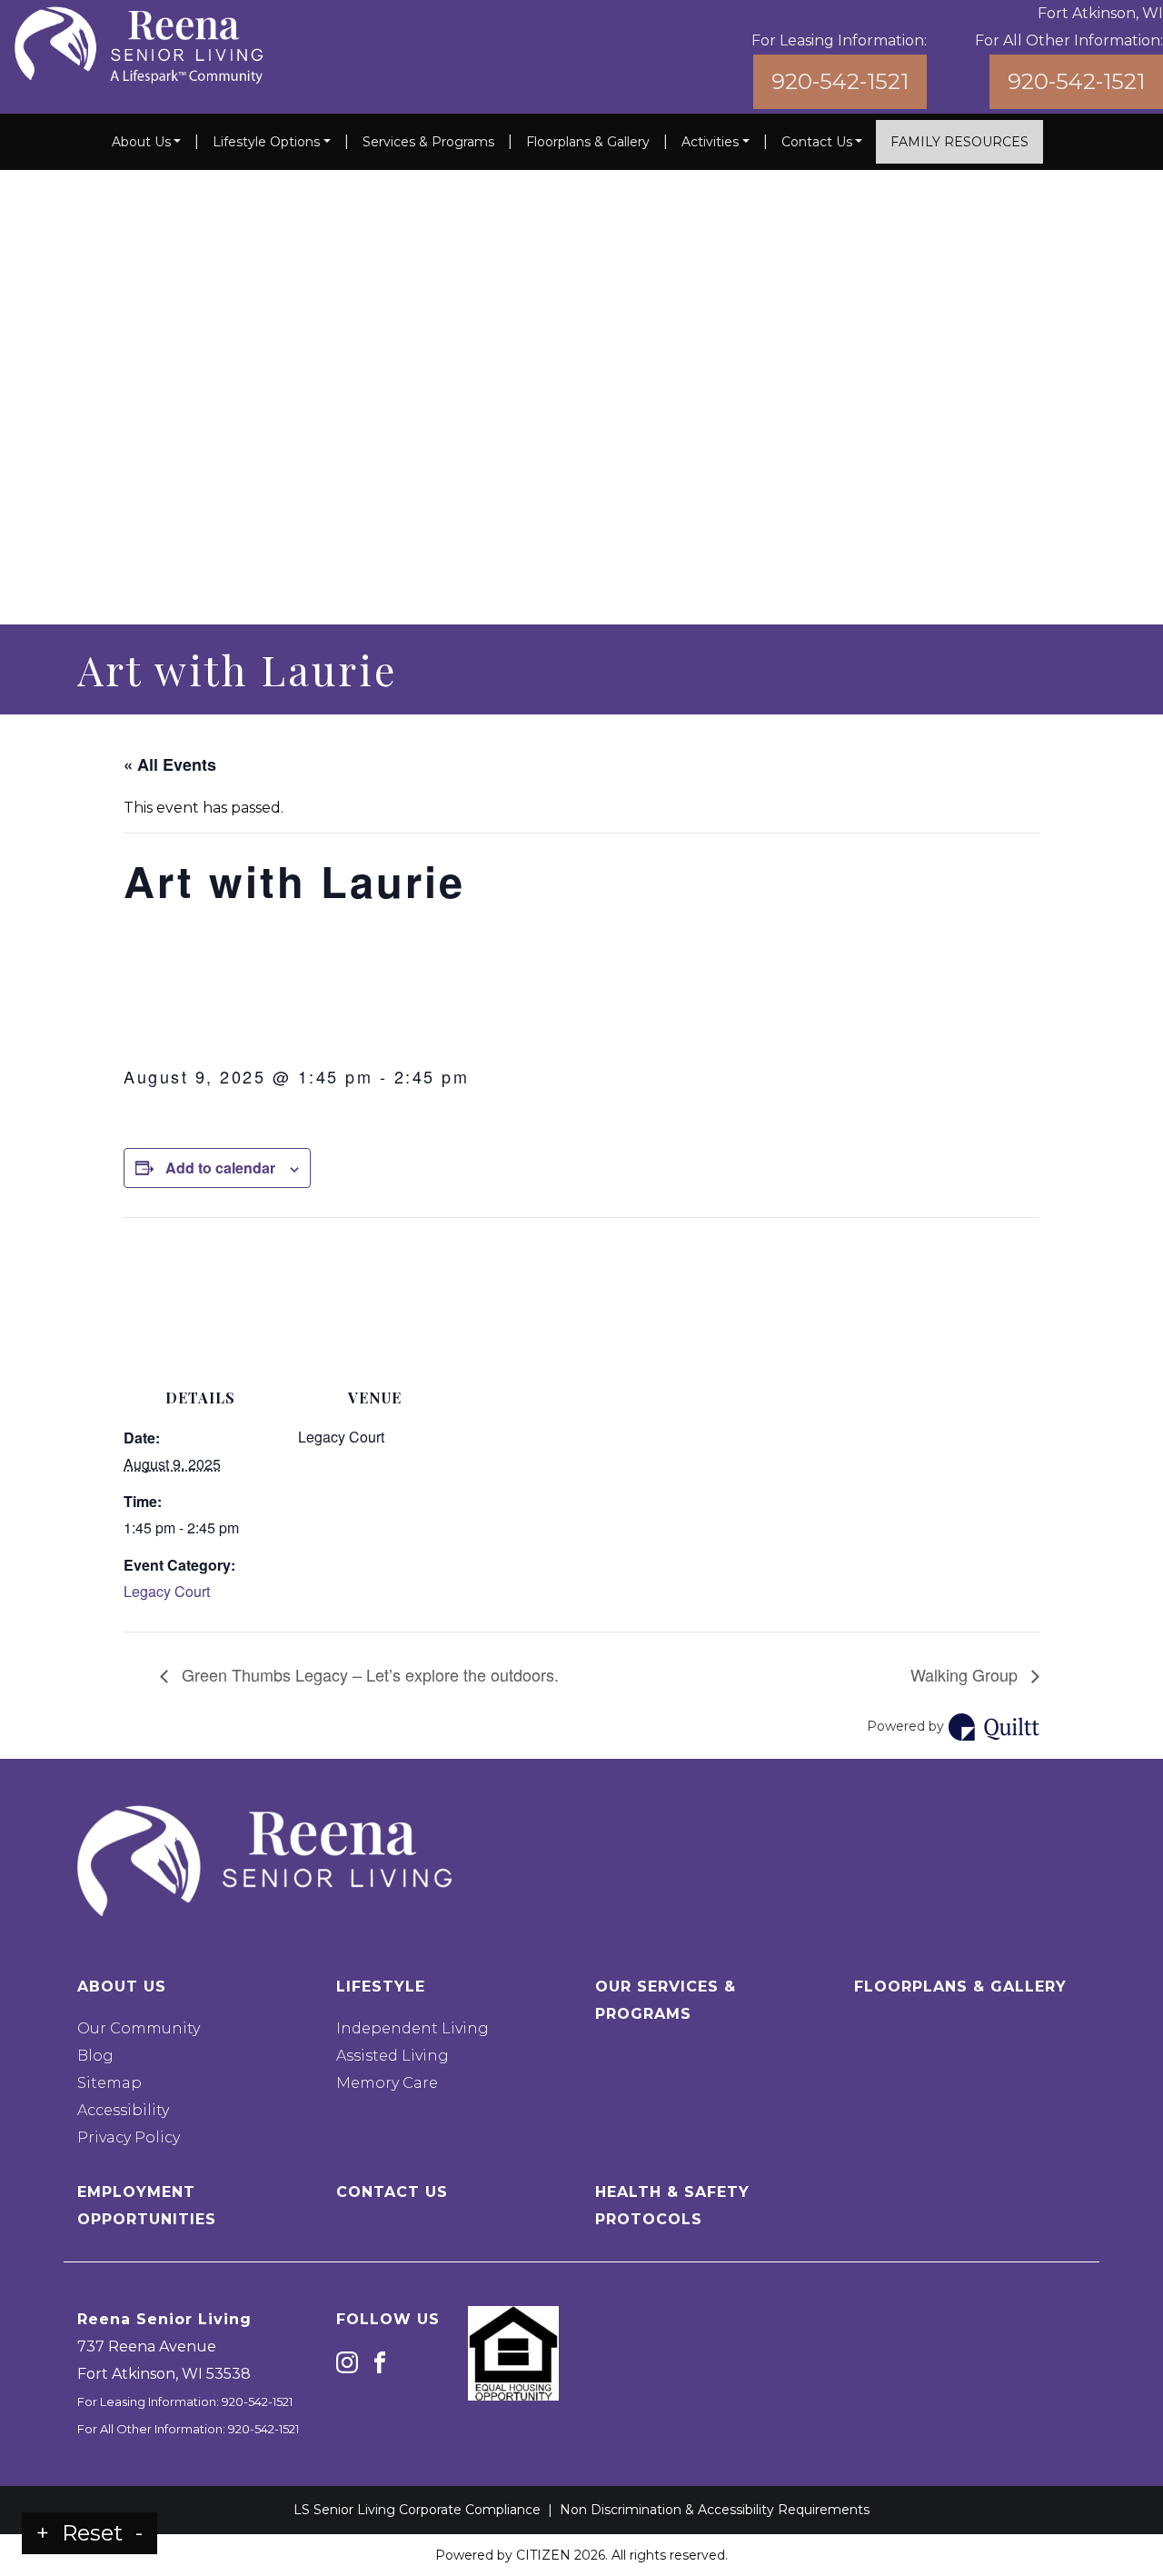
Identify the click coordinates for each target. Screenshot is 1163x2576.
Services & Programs (428, 142)
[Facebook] (380, 2361)
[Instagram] (347, 2361)
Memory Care (387, 2083)
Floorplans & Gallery (588, 142)
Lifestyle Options (266, 142)
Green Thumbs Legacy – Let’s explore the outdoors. (368, 1674)
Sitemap (109, 2083)
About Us (141, 142)
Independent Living (413, 2028)
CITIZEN (543, 2555)
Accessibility (123, 2110)
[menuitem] (147, 142)
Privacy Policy (129, 2137)
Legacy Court (167, 1591)
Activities (710, 142)
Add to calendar (220, 1168)
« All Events (170, 764)
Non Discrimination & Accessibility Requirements (715, 2510)
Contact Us (817, 142)
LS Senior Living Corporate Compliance (417, 2510)
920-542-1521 (840, 81)
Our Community (139, 2028)
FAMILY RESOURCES (959, 142)
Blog (95, 2056)
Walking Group (966, 1674)
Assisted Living (393, 2056)
